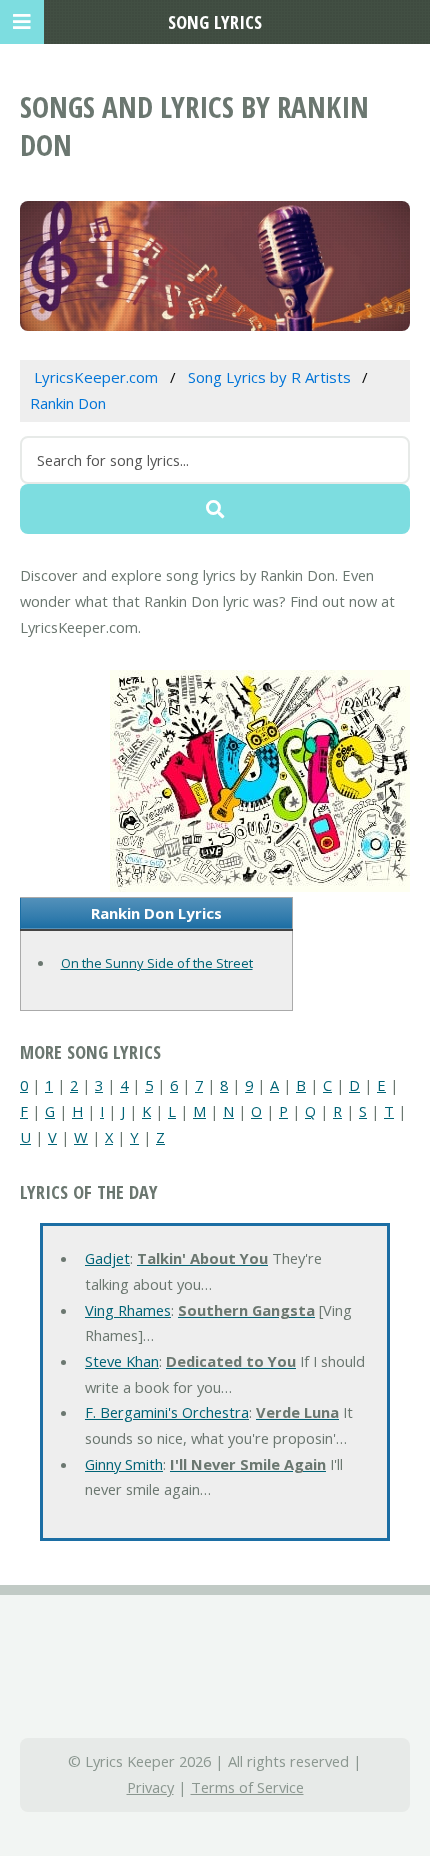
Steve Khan (122, 1361)
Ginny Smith (124, 1464)
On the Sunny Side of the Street (157, 963)
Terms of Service (247, 1787)
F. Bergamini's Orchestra (167, 1412)
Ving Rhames (128, 1310)
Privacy (150, 1787)
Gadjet (107, 1258)
